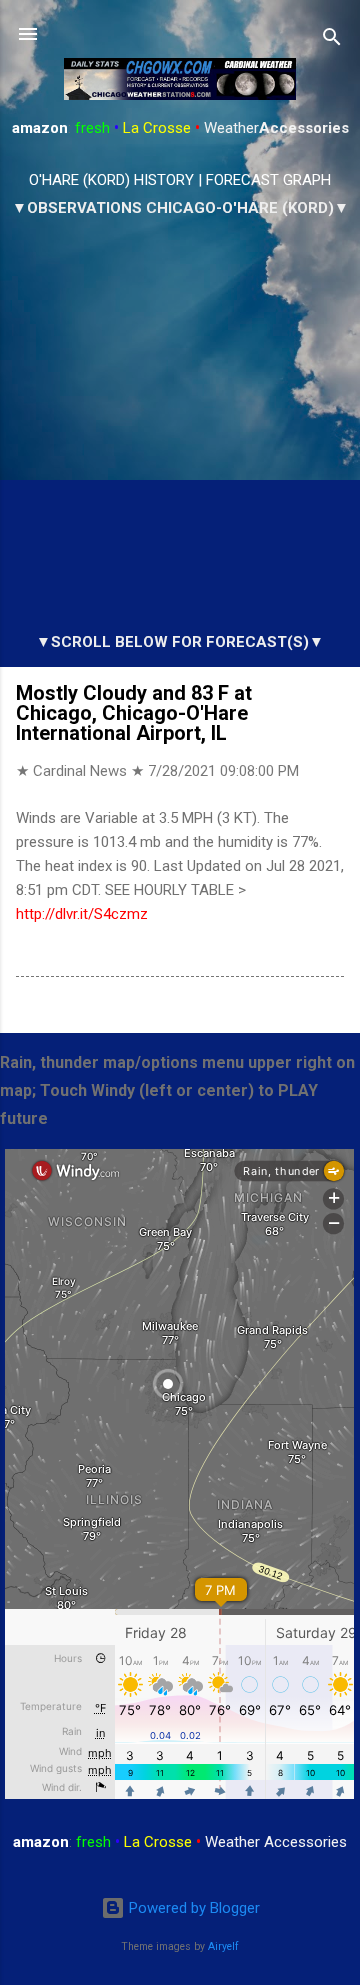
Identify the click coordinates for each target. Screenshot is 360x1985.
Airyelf (223, 1946)
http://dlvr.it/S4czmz (82, 914)
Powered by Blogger (192, 1908)
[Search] (332, 40)
